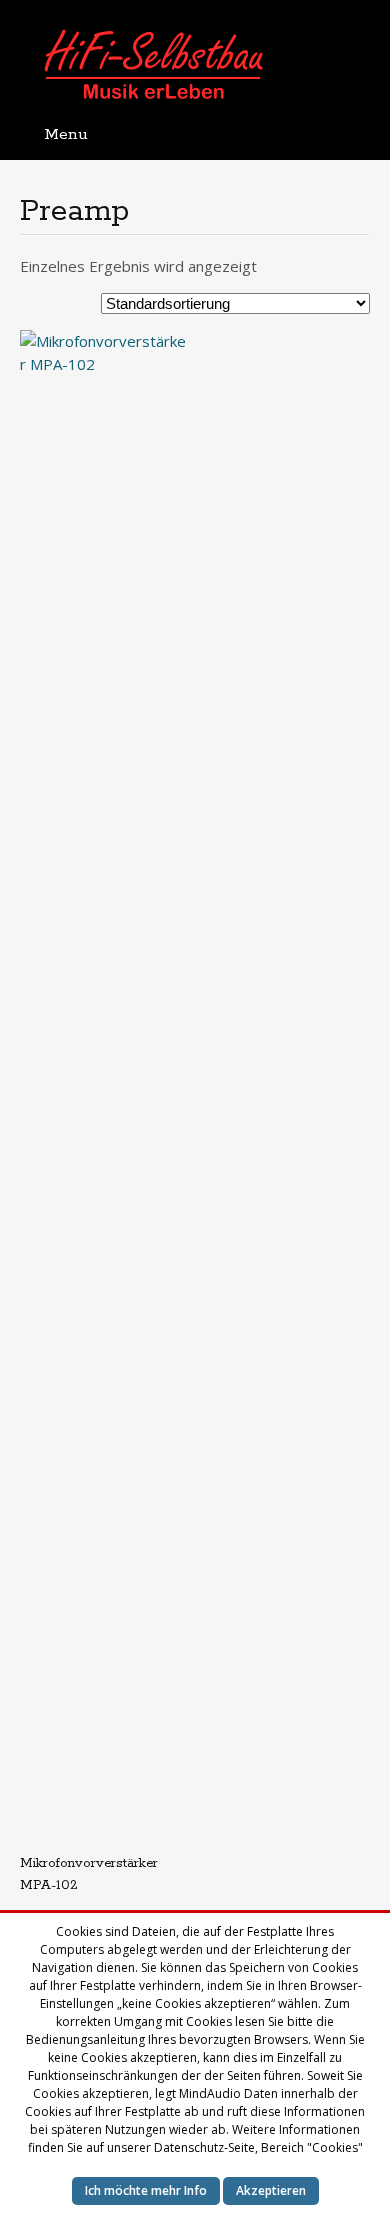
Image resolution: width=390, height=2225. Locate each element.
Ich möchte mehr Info (146, 2190)
